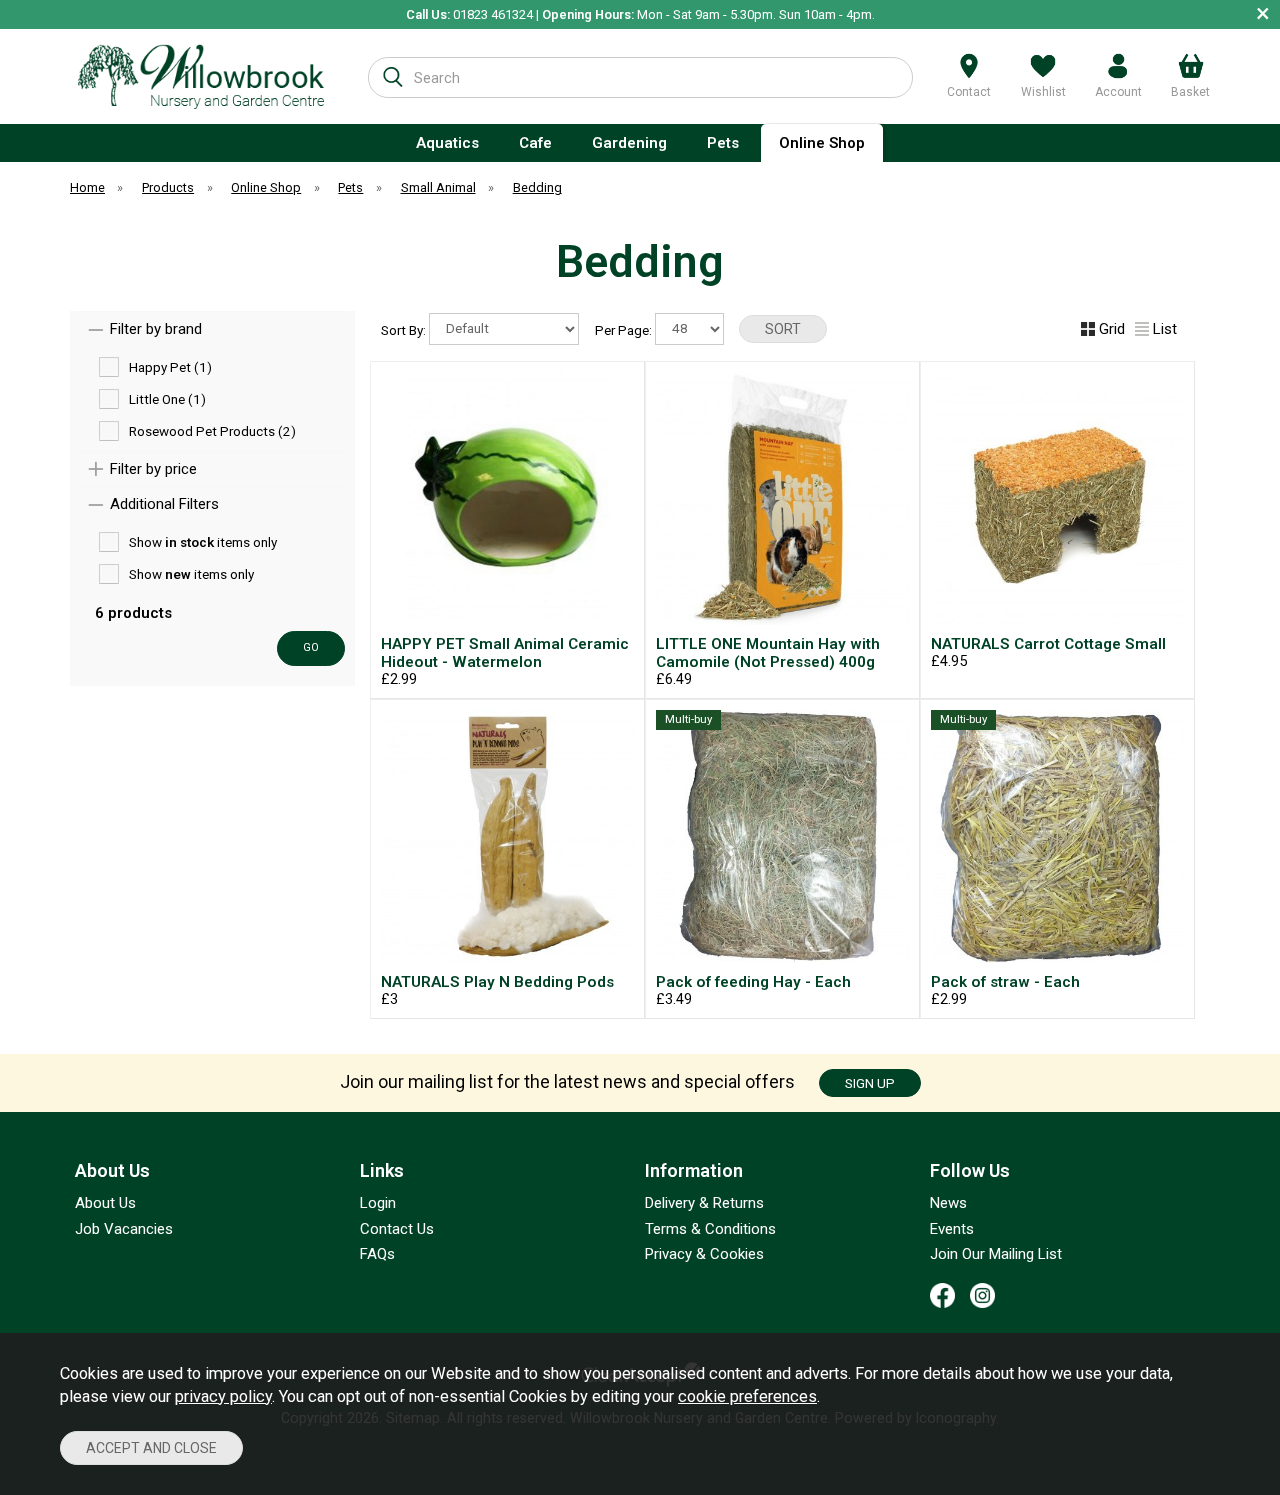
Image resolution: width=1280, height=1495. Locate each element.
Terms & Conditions (710, 1229)
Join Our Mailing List (996, 1254)
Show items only (203, 541)
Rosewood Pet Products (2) (212, 430)
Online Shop (822, 143)
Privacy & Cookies (704, 1254)
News (948, 1203)
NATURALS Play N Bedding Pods (497, 982)
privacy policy (223, 1396)
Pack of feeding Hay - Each (753, 982)
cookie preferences (747, 1396)
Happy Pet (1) (170, 366)
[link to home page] (201, 76)
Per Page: (625, 329)
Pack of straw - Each (1005, 982)
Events (952, 1229)
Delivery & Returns (704, 1203)
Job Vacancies (124, 1229)
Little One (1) (167, 398)
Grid (1112, 329)
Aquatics (447, 143)
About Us (105, 1203)
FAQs (377, 1254)
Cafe (535, 143)
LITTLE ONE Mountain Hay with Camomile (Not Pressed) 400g (768, 653)
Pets (723, 143)
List (1165, 329)
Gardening (629, 143)
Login (378, 1203)
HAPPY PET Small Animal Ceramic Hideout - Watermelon (505, 653)
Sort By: (405, 329)
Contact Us (397, 1229)
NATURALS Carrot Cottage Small (1048, 644)
